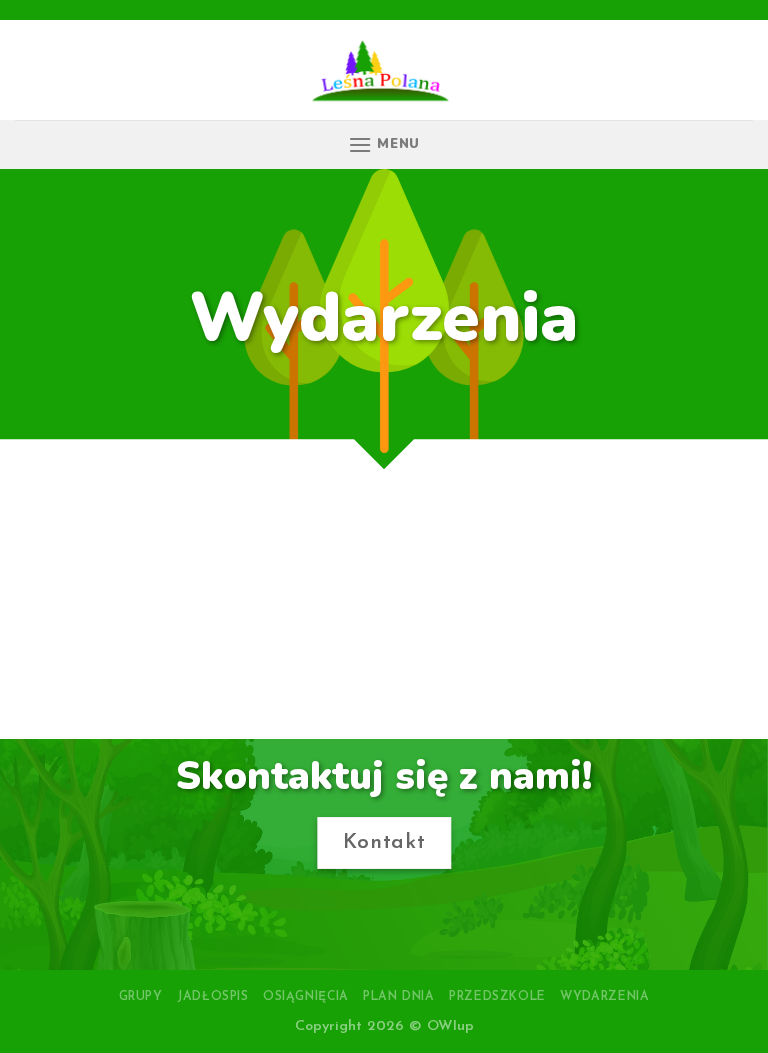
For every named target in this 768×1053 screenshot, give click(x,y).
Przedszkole (497, 997)
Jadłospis (213, 997)
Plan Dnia (399, 997)
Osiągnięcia (306, 997)
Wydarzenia (604, 997)
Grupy (141, 997)
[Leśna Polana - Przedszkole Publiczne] (384, 70)
